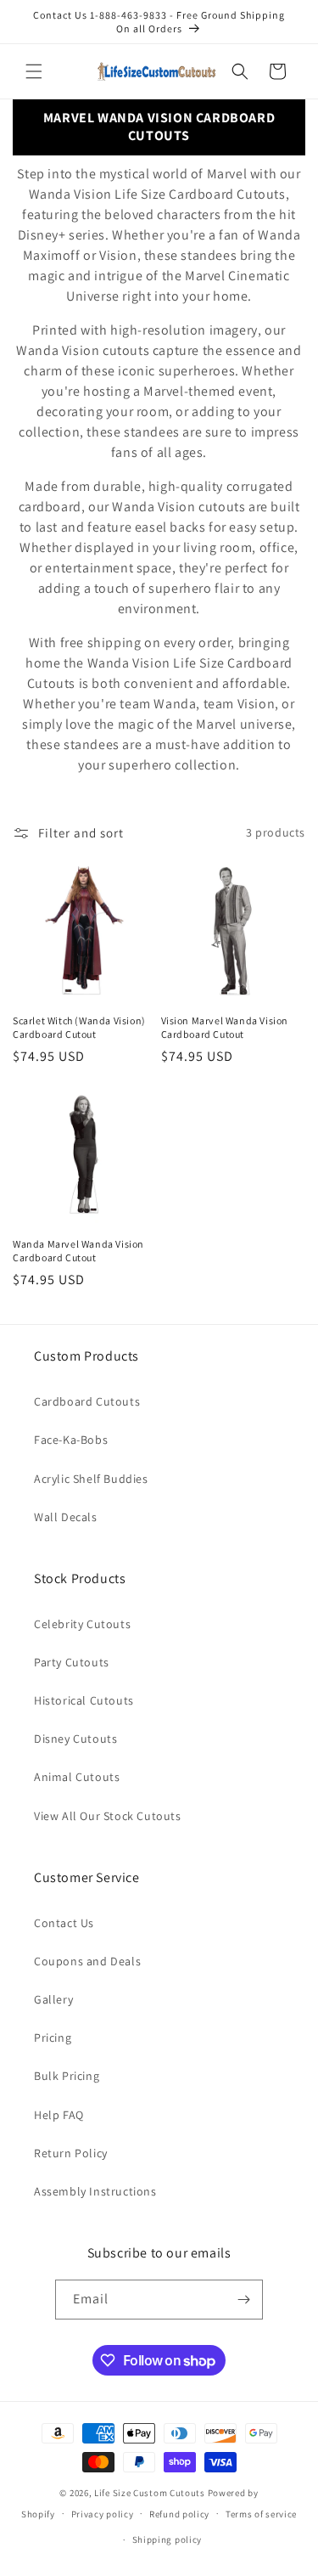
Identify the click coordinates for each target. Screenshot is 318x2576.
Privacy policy (103, 2514)
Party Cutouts (72, 1662)
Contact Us (64, 1923)
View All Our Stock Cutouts (108, 1816)
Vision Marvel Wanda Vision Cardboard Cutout (225, 1027)
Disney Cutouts (75, 1739)
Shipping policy (167, 2539)
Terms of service (261, 2514)
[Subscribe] (243, 2300)
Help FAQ (59, 2115)
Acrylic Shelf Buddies (91, 1479)
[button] (34, 71)
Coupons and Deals (87, 1961)
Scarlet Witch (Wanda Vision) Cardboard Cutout (79, 1027)
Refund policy (179, 2514)
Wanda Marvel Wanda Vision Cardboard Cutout (78, 1251)
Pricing (53, 2038)
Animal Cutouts (77, 1777)
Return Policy (71, 2153)
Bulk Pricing (67, 2076)
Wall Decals (66, 1517)
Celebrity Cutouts (82, 1624)
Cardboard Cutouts (87, 1401)
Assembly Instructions (95, 2191)
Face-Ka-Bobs (71, 1440)
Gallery (53, 1999)
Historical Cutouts (84, 1700)
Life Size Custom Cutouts (150, 2493)
